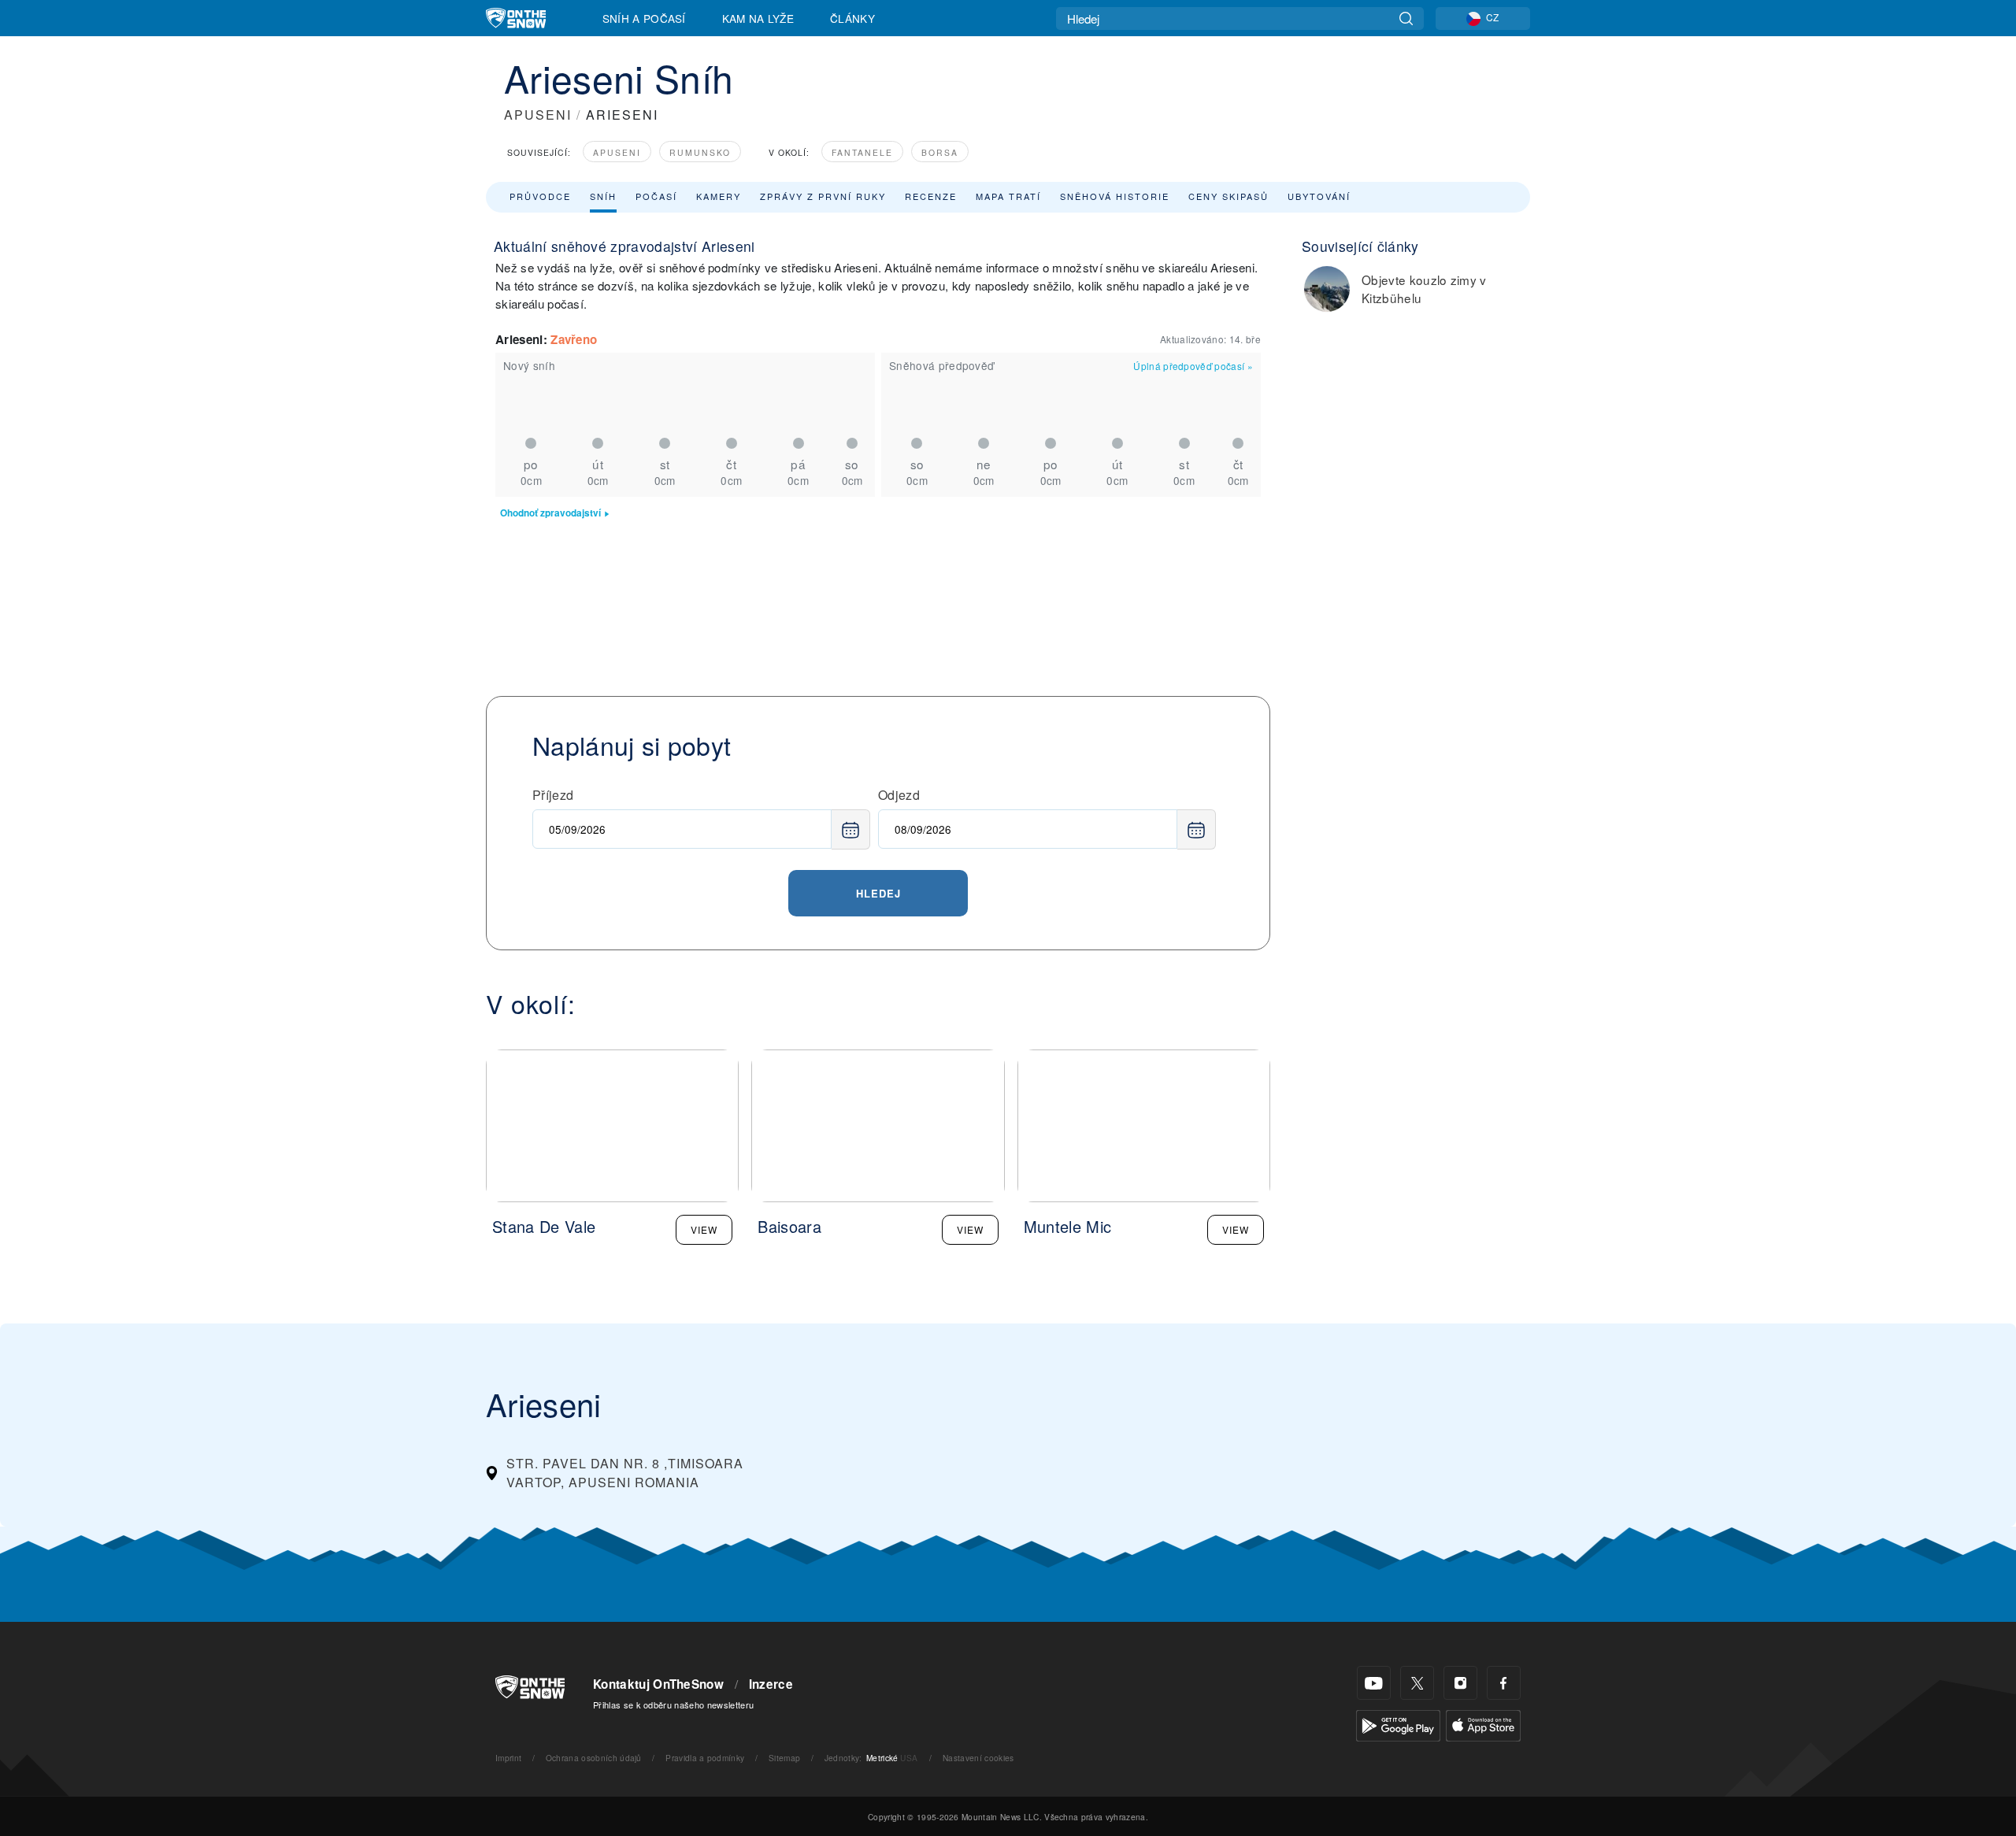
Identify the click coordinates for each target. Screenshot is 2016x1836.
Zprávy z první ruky (823, 196)
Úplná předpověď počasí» (1193, 366)
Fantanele (862, 152)
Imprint (508, 1758)
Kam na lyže (758, 18)
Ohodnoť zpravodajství (550, 513)
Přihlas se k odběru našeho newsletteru (673, 1705)
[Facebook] (1504, 1683)
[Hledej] (1406, 19)
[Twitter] (1417, 1683)
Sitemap (784, 1758)
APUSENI (538, 115)
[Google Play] (1398, 1724)
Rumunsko (700, 152)
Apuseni (617, 152)
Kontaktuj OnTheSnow (658, 1684)
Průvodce (540, 196)
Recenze (931, 196)
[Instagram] (1460, 1683)
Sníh (603, 196)
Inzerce (771, 1684)
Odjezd (899, 795)
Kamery (719, 196)
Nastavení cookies (978, 1758)
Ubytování (1319, 196)
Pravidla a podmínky (705, 1758)
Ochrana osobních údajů (594, 1758)
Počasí (656, 196)
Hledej (878, 893)
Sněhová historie (1115, 196)
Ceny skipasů (1228, 196)
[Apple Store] (1483, 1724)
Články (852, 18)
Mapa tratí (1008, 196)
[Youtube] (1374, 1683)
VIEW (704, 1229)
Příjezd (553, 795)
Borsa (940, 152)
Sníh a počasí (644, 18)
